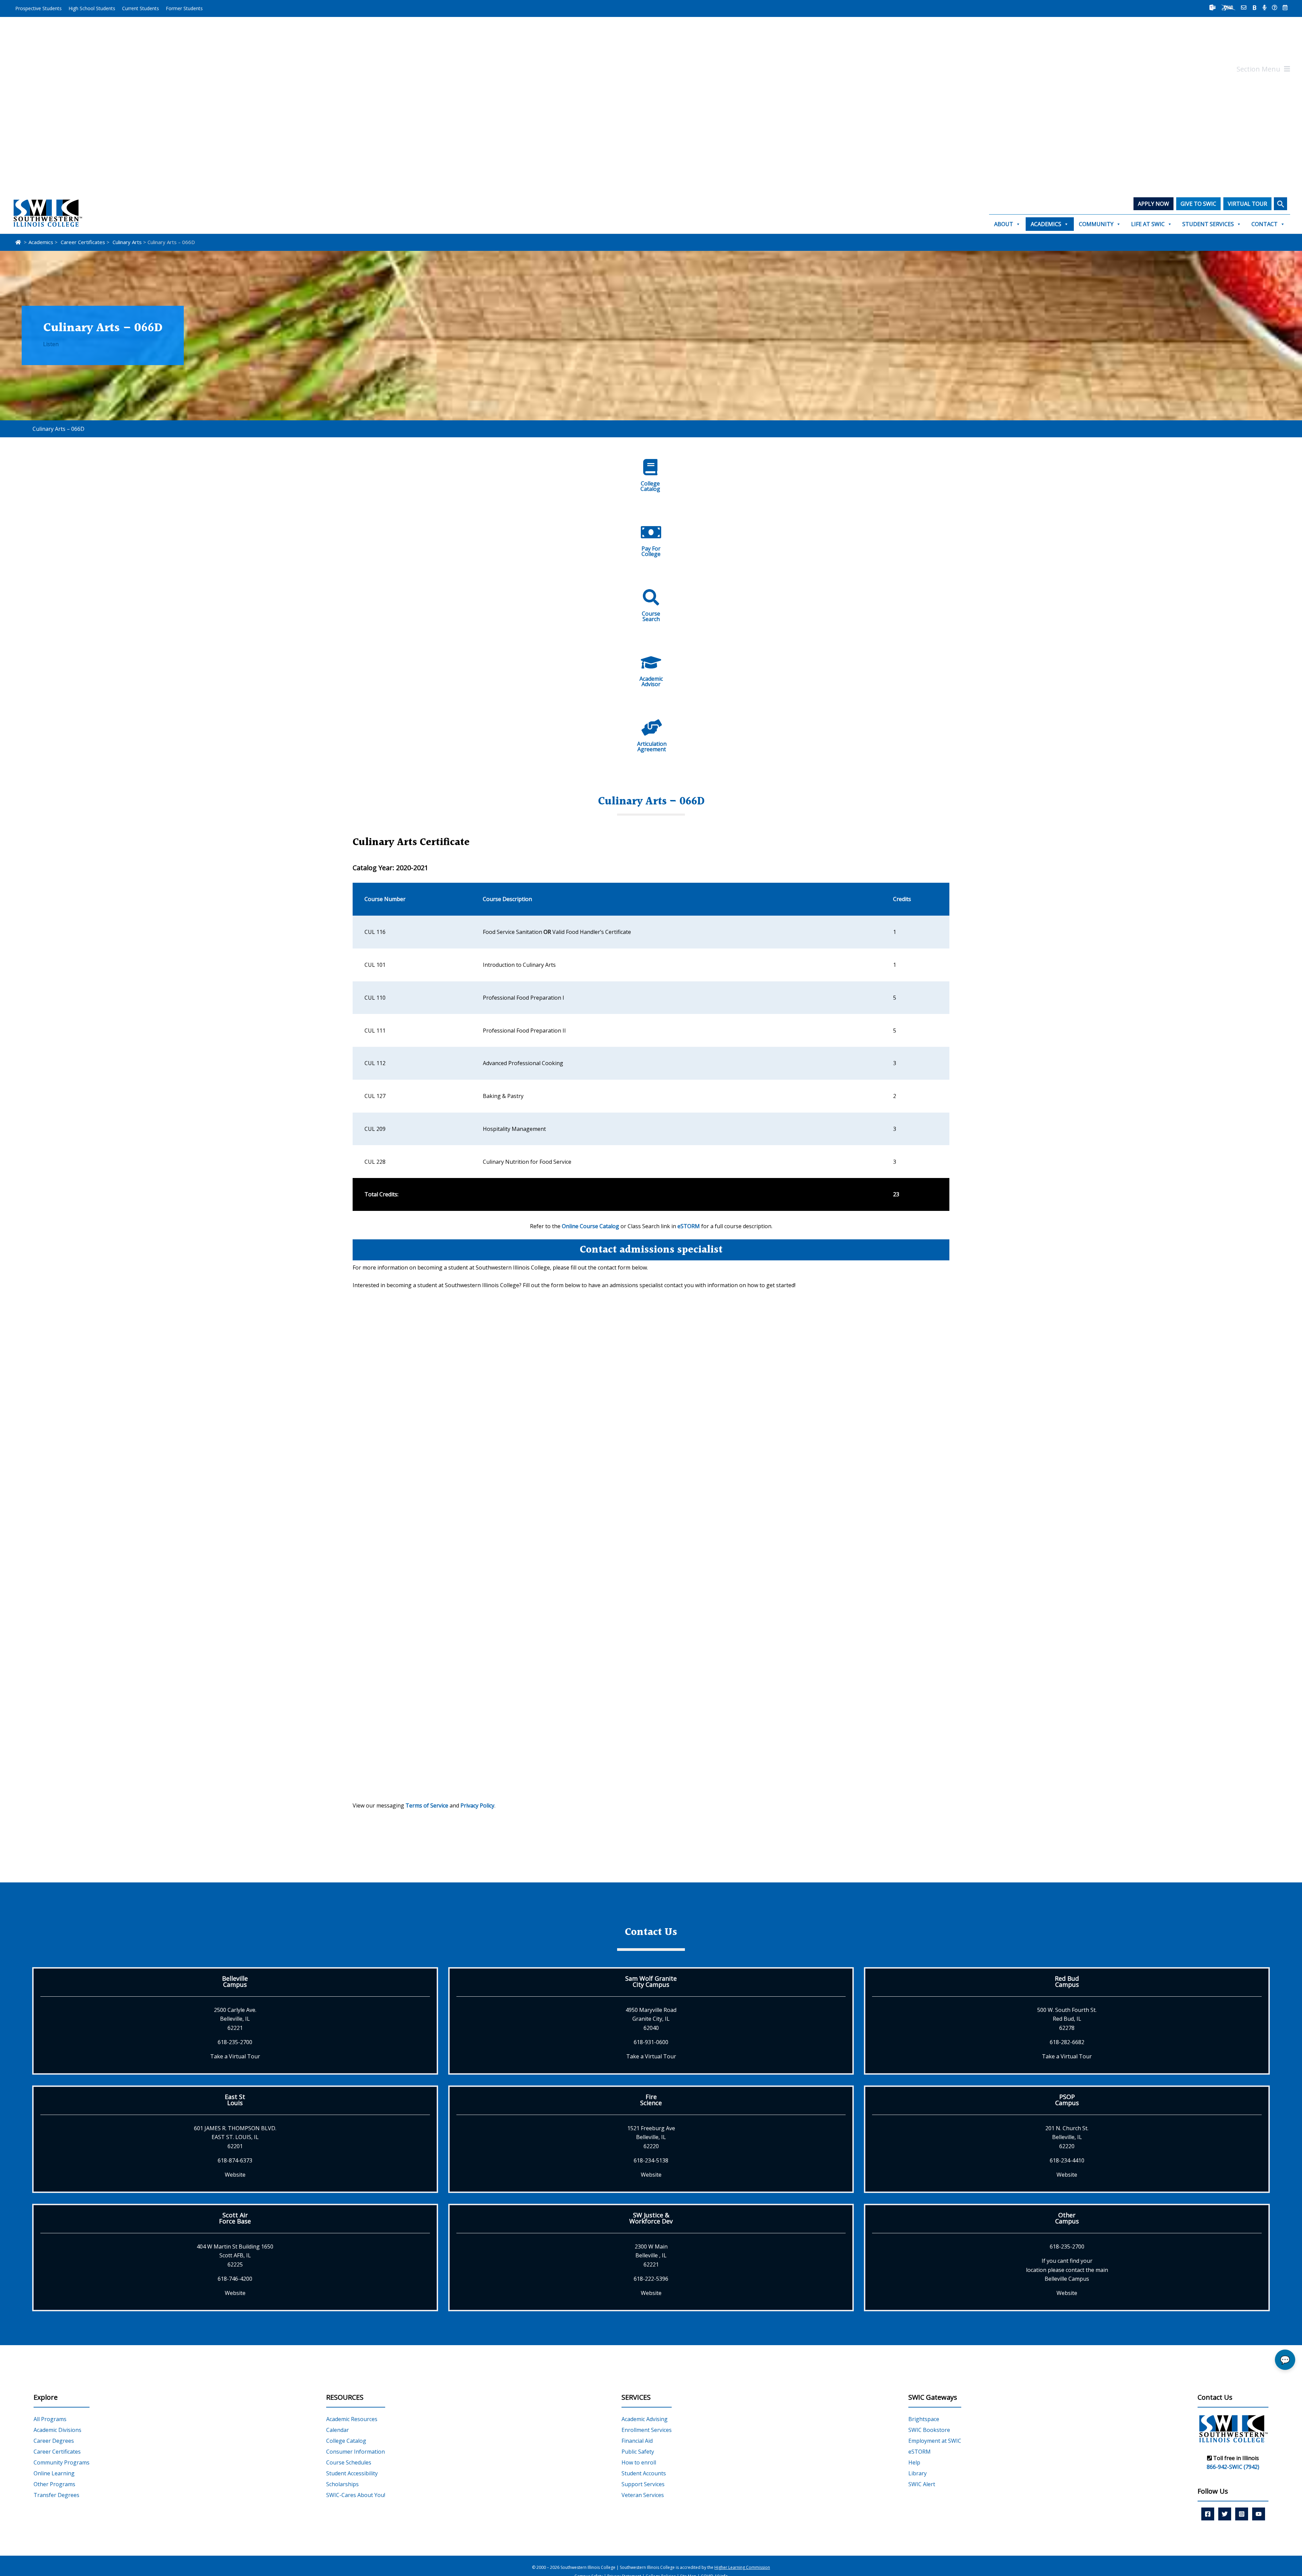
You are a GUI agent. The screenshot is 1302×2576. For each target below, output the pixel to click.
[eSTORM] (1228, 7)
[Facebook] (1208, 2514)
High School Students (92, 8)
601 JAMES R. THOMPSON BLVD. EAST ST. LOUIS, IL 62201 (235, 2137)
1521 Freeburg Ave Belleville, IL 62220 (651, 2137)
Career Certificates (57, 2452)
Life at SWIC (1148, 224)
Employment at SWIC (935, 2441)
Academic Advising (645, 2419)
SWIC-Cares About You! (356, 2495)
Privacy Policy (477, 1805)
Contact (1265, 224)
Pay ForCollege (651, 551)
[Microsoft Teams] (1212, 7)
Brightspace (924, 2419)
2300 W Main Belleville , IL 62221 (651, 2255)
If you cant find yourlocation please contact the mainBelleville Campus (1067, 2270)
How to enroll (639, 2462)
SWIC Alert (922, 2484)
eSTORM (689, 1226)
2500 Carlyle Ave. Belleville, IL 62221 (235, 2019)
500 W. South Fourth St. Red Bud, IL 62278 (1067, 2019)
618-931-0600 (651, 2042)
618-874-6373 (235, 2160)
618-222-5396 (651, 2279)
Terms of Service (427, 1805)
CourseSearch (651, 616)
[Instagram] (1242, 2514)
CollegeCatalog (650, 486)
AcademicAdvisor (651, 681)
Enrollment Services (647, 2430)
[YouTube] (1259, 2514)
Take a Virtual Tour (235, 2056)
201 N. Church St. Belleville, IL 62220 (1067, 2137)
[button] (1280, 204)
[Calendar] (1285, 7)
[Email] (1244, 7)
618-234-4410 (1067, 2160)
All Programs (50, 2419)
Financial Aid (637, 2441)
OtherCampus (1067, 2218)
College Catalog (346, 2441)
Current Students (141, 8)
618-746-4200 (235, 2279)
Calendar (338, 2430)
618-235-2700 (235, 2042)
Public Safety (638, 2452)
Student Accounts (644, 2473)
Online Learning (54, 2473)
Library (918, 2473)
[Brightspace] (1255, 7)
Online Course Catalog (590, 1226)
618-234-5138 (651, 2160)
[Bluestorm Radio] (1265, 7)
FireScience (651, 2100)
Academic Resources (352, 2419)
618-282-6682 (1067, 2042)
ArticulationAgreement (652, 746)
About (1004, 224)
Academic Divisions (57, 2430)
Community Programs (62, 2462)
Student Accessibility (352, 2473)
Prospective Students (38, 8)
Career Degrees (54, 2441)
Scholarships (342, 2484)
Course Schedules (349, 2462)
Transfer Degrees (56, 2495)
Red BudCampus (1067, 1981)
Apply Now (1153, 204)
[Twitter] (1225, 2514)
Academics (1046, 224)
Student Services (1208, 224)
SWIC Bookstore (929, 2430)
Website (235, 2175)
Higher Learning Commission (742, 2567)
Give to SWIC (1198, 204)
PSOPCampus (1067, 2100)
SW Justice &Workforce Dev (651, 2218)
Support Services (643, 2484)
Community (1096, 224)
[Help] (1275, 7)
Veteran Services (643, 2495)
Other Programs (54, 2484)
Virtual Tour (1247, 204)
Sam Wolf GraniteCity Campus (651, 1981)
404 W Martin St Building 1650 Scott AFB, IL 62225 (235, 2255)
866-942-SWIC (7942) (1233, 2467)
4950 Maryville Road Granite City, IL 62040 (651, 2019)
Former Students (184, 8)
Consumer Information (356, 2452)
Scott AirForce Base (235, 2218)
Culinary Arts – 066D (58, 429)
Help (914, 2462)
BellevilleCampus (235, 1981)
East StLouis (235, 2100)
